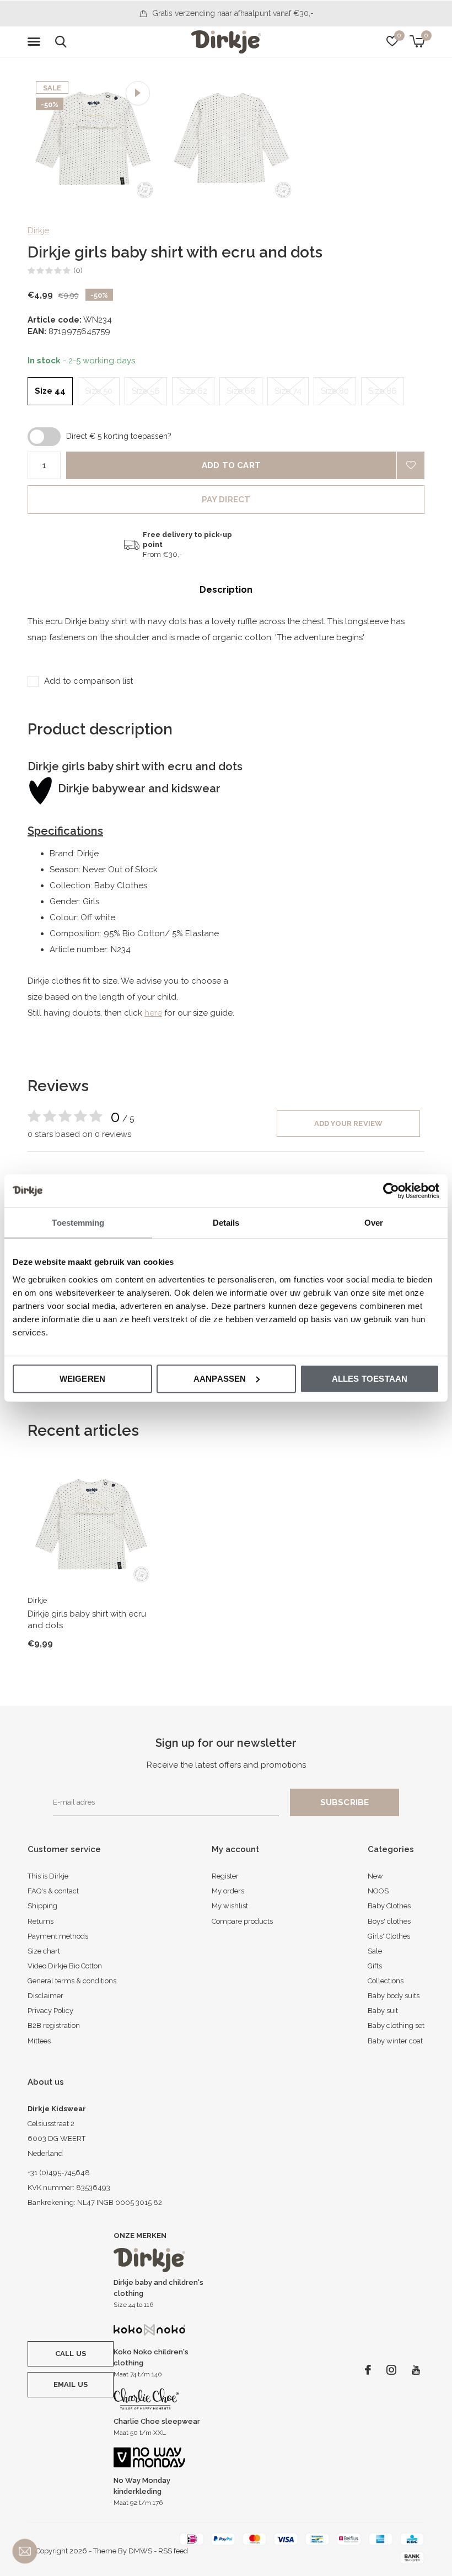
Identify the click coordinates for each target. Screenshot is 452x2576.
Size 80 (335, 391)
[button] (36, 42)
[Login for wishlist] (411, 465)
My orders (228, 1891)
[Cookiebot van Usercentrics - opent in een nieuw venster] (391, 1191)
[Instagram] (391, 2370)
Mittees (39, 2041)
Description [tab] (226, 590)
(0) (78, 270)
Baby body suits (394, 1996)
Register (225, 1876)
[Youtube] (416, 2370)
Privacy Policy (50, 2011)
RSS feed (173, 2551)
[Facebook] (368, 2370)
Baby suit (383, 2011)
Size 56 (146, 391)
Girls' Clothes (389, 1936)
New (375, 1876)
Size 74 (288, 391)
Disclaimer (45, 1996)
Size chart (44, 1951)
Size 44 (50, 391)
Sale (375, 1951)
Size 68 (241, 391)
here (153, 1013)
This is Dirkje (48, 1876)
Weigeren (83, 1378)
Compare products (242, 1921)
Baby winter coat (395, 2041)
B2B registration (54, 2025)
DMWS (140, 2551)
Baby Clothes (389, 1906)
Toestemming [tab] (78, 1223)
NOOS (378, 1891)
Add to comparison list (88, 681)
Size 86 (383, 391)
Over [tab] (374, 1223)
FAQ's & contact (53, 1891)
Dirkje (38, 230)
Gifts (375, 1966)
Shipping (42, 1906)
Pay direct (226, 500)
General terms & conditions (72, 1981)
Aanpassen (220, 1378)
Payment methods (58, 1936)
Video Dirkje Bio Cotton (65, 1966)
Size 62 (193, 391)
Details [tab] (226, 1223)
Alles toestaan (370, 1378)
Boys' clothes (389, 1921)
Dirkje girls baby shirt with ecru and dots (87, 1620)
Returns (41, 1921)
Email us (71, 2384)
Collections (386, 1981)
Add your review (349, 1123)
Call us (71, 2354)
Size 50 (99, 391)
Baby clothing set (396, 2025)
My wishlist (230, 1906)
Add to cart (231, 465)
